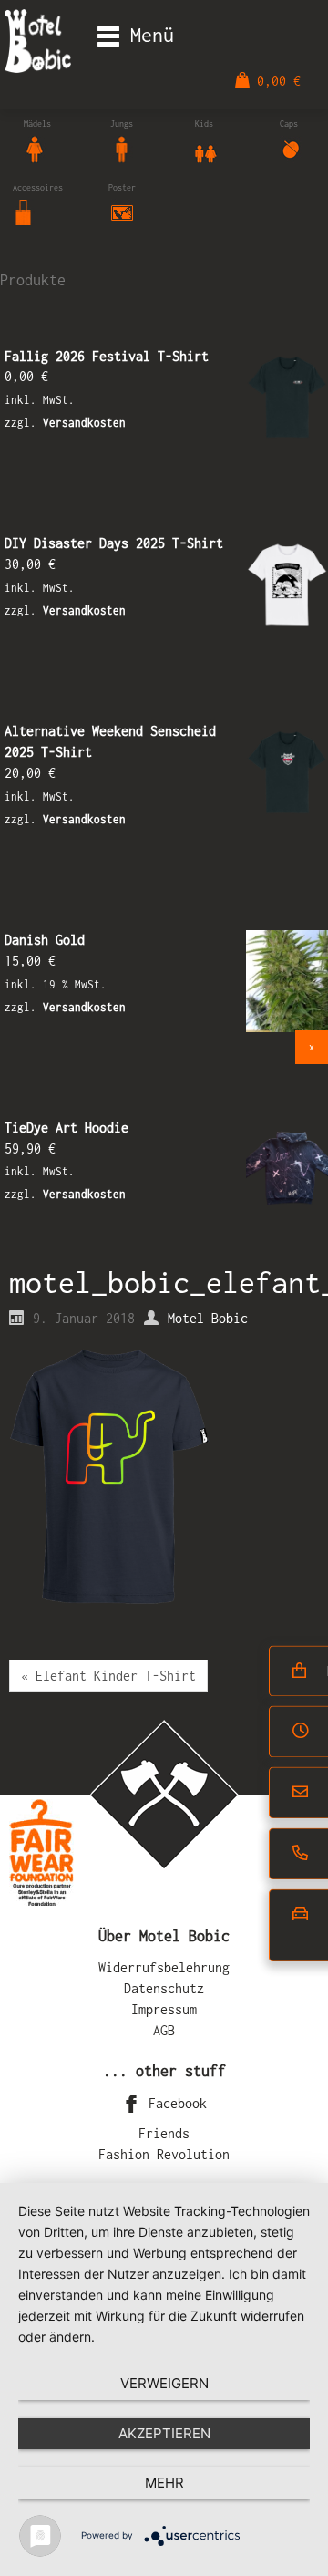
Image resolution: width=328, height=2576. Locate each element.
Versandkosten (84, 423)
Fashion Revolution (164, 2154)
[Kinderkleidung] (206, 147)
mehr (164, 2483)
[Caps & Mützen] (291, 147)
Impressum (164, 2009)
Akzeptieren (164, 2433)
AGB (164, 2030)
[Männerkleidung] (121, 147)
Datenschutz (164, 1988)
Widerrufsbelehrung (164, 1967)
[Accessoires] (24, 211)
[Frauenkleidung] (35, 147)
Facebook (174, 2103)
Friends (164, 2133)
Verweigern (164, 2383)
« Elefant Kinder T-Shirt (108, 1676)
